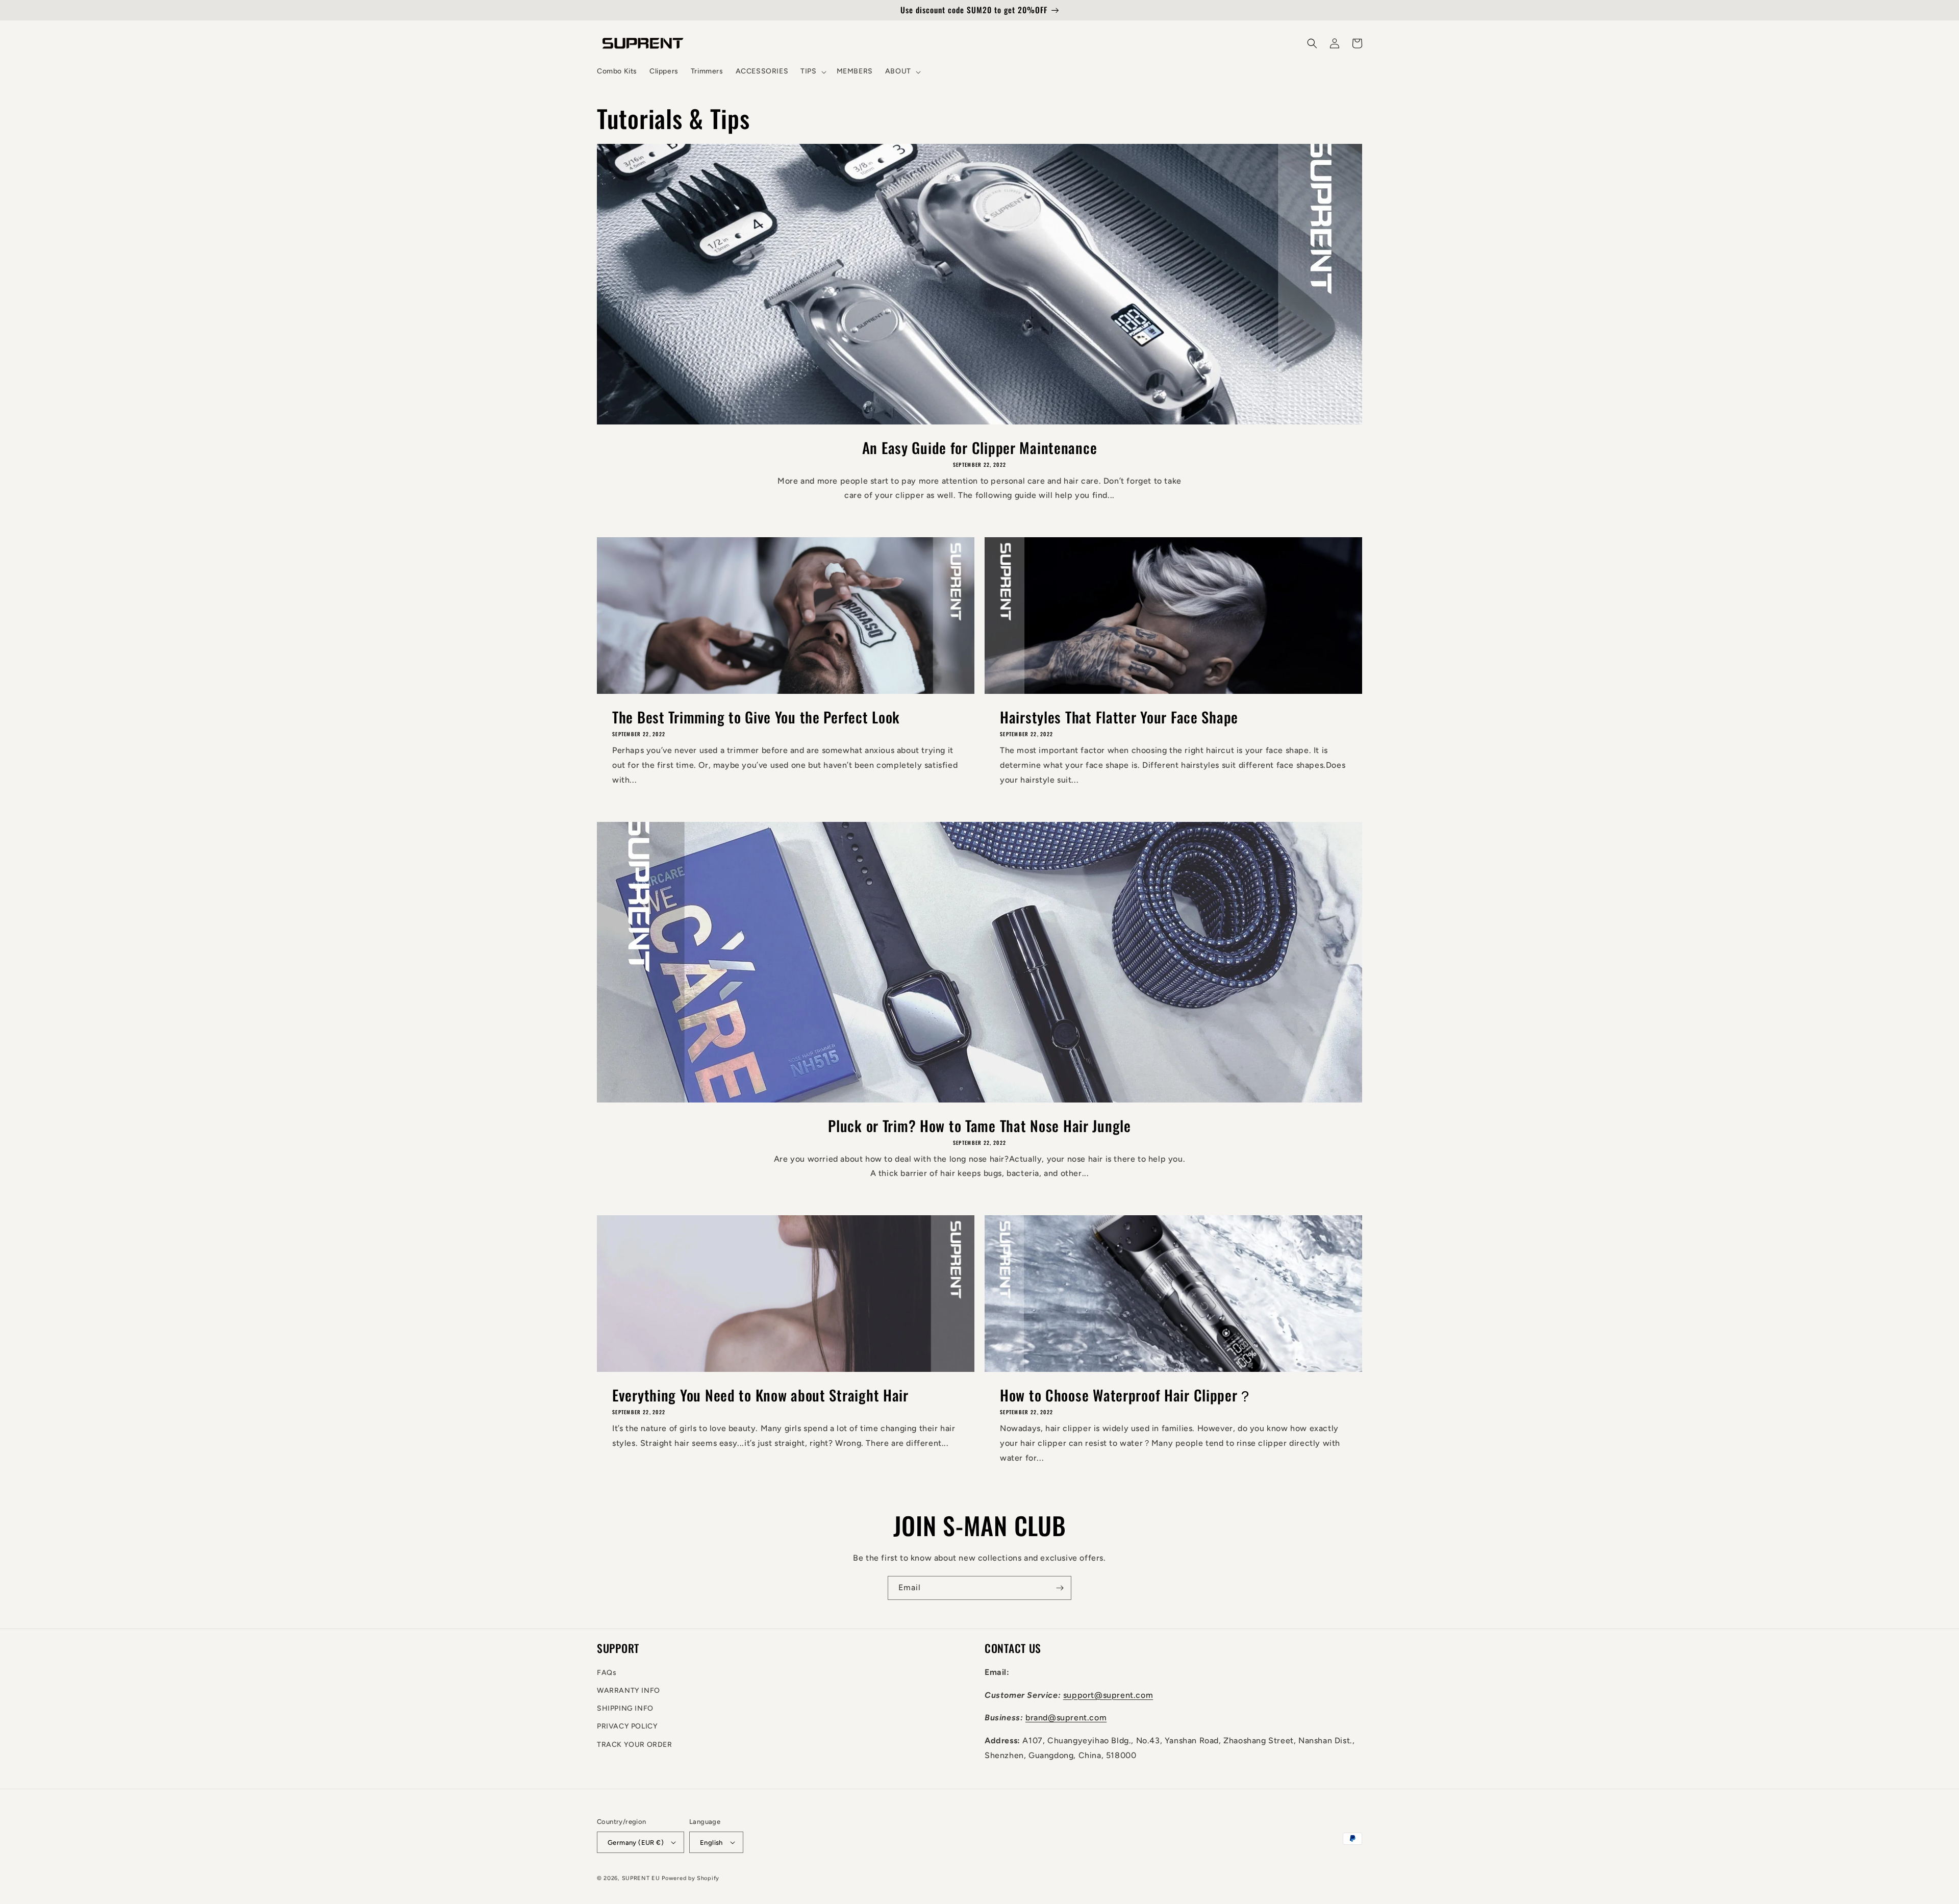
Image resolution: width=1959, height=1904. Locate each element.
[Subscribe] (1060, 1588)
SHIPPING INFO (625, 1708)
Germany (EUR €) (636, 1843)
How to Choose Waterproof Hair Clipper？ (1126, 1395)
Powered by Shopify (690, 1878)
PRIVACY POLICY (627, 1726)
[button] (812, 71)
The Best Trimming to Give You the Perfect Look (756, 717)
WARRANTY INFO (629, 1690)
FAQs (607, 1673)
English (711, 1843)
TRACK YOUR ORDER (635, 1745)
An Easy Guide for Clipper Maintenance (980, 447)
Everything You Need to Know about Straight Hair (760, 1395)
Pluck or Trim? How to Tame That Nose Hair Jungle (979, 1125)
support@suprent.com (1108, 1695)
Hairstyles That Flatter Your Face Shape (1119, 717)
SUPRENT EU (641, 1878)
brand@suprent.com (1066, 1718)
